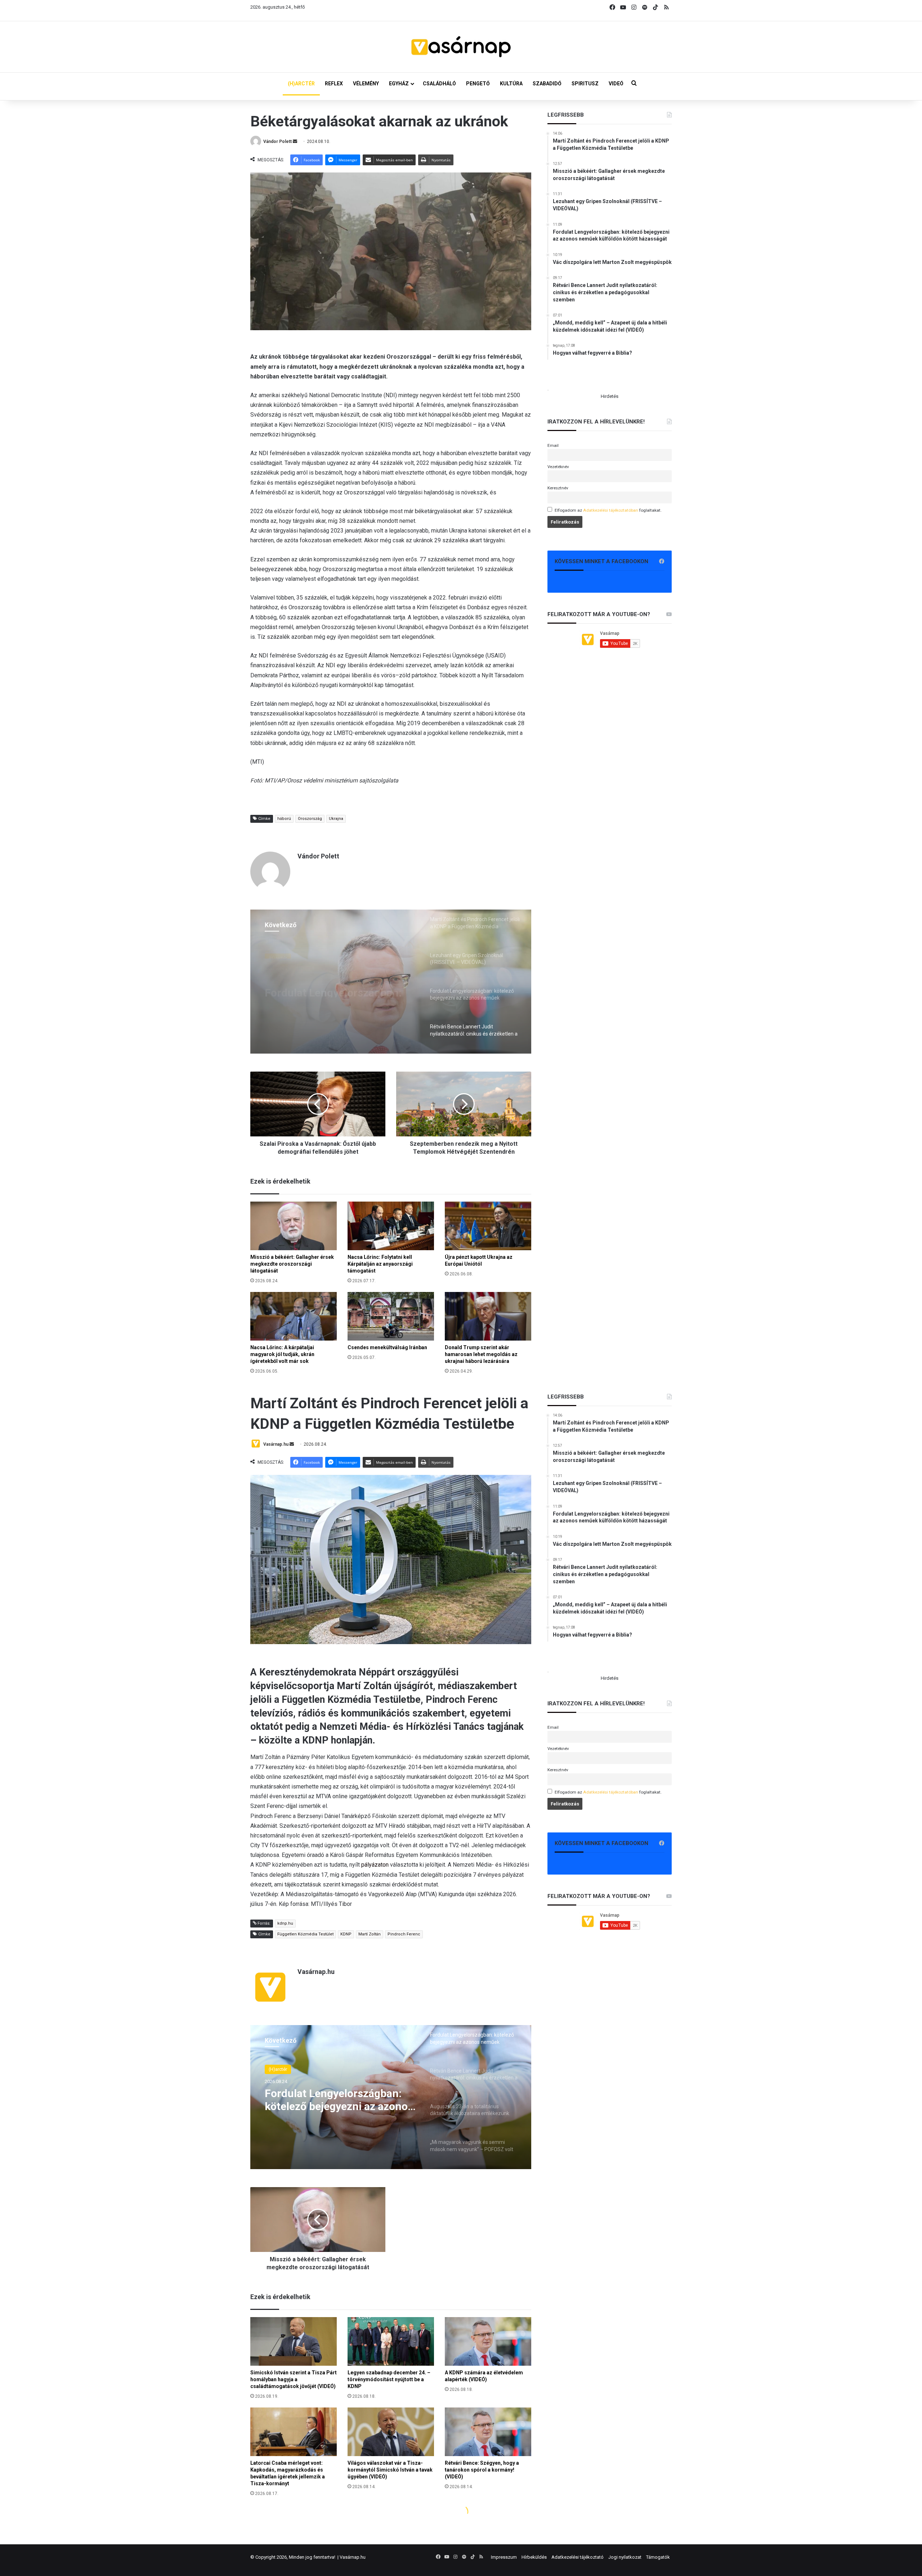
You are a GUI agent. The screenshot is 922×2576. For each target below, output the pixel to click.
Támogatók (658, 2557)
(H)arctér (278, 954)
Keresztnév (558, 488)
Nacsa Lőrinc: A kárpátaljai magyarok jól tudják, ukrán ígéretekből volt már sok (282, 1354)
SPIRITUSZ (585, 84)
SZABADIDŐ (547, 84)
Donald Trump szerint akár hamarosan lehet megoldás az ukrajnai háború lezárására (481, 1354)
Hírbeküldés (534, 2557)
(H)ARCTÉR (301, 84)
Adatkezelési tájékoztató (578, 2557)
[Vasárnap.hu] (461, 47)
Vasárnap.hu (353, 2557)
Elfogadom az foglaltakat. (608, 510)
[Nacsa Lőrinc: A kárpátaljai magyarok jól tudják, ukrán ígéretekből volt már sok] (294, 1316)
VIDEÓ (616, 84)
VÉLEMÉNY (366, 84)
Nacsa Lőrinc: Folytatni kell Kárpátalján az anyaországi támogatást (380, 1264)
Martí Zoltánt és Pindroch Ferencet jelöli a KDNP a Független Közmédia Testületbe (328, 984)
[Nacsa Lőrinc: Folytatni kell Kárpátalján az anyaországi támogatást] (391, 1226)
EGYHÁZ (399, 84)
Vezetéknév (558, 467)
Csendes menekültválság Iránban (387, 1347)
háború (284, 819)
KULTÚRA (511, 84)
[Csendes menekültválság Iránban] (391, 1316)
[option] (391, 982)
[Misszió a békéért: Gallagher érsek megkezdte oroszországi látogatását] (294, 1226)
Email (553, 445)
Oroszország (310, 819)
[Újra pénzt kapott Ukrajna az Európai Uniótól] (488, 1226)
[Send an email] (295, 142)
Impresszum (504, 2557)
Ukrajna (336, 819)
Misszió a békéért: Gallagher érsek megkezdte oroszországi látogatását (292, 1264)
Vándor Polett (278, 142)
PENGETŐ (478, 84)
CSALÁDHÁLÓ (439, 84)
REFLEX (334, 84)
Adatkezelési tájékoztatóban (611, 510)
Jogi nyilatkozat (625, 2557)
